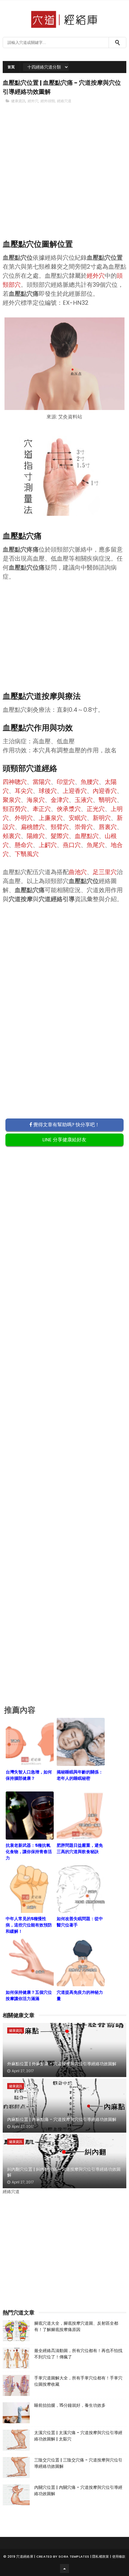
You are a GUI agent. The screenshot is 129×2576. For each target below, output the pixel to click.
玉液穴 (84, 800)
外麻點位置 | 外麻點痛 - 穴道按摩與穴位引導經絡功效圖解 (62, 2064)
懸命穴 (24, 845)
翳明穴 (108, 800)
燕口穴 (72, 845)
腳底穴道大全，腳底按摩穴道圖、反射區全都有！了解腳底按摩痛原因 (76, 2326)
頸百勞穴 (15, 809)
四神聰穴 (15, 782)
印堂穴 (66, 782)
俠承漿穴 (69, 809)
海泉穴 (36, 800)
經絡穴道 (64, 101)
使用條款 (119, 2556)
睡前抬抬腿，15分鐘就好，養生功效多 (70, 2405)
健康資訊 (18, 101)
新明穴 (102, 818)
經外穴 (33, 101)
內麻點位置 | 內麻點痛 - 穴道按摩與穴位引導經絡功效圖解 (62, 2119)
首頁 (11, 67)
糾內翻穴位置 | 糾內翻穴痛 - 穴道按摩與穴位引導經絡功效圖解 (64, 2172)
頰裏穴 (12, 836)
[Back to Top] (64, 2568)
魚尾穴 (96, 845)
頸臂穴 (60, 827)
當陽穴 (42, 782)
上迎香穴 (75, 791)
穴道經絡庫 (25, 2556)
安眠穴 (78, 818)
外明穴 (24, 818)
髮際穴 (60, 836)
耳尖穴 (24, 791)
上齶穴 (48, 845)
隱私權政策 (101, 2556)
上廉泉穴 (51, 818)
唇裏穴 (108, 827)
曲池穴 (78, 872)
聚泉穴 (12, 800)
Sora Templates (74, 2556)
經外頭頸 (48, 101)
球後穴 (48, 791)
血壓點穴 (87, 836)
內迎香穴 (105, 791)
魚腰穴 (90, 782)
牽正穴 (42, 809)
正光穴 (96, 809)
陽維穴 (36, 836)
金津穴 (60, 800)
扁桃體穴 (33, 827)
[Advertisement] (65, 182)
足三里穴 (105, 872)
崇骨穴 (84, 827)
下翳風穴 (27, 854)
